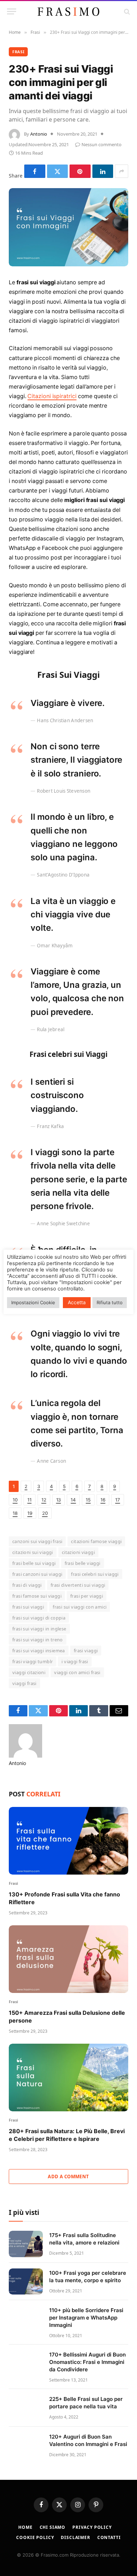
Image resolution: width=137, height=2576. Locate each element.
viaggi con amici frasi (77, 1672)
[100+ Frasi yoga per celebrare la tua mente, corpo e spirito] (26, 2282)
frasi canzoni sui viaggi (37, 1574)
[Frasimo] (68, 12)
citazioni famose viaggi (96, 1541)
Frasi (18, 52)
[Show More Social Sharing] (122, 171)
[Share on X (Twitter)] (58, 171)
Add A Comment (68, 2176)
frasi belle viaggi (83, 1563)
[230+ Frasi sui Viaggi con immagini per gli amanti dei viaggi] (68, 227)
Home (25, 2527)
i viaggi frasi (75, 1661)
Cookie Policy (35, 2537)
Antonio (39, 134)
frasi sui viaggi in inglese (39, 1629)
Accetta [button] (77, 1302)
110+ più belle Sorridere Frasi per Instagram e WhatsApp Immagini (86, 2318)
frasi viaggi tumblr (32, 1661)
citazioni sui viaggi (33, 1552)
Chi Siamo (53, 2527)
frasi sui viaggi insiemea (39, 1651)
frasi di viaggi (27, 1585)
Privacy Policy (92, 2527)
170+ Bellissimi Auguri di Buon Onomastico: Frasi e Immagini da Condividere (87, 2362)
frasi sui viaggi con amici (80, 1607)
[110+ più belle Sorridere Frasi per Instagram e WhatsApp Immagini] (26, 2319)
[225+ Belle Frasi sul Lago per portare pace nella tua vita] (26, 2408)
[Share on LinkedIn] (103, 171)
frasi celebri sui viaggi (95, 1574)
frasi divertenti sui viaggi (78, 1585)
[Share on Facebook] (35, 171)
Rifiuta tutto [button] (110, 1302)
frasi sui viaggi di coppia (39, 1618)
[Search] (126, 11)
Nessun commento (102, 144)
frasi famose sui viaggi (37, 1596)
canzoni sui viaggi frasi (37, 1541)
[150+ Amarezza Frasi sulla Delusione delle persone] (68, 1959)
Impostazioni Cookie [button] (33, 1302)
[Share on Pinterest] (80, 171)
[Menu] (12, 11)
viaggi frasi (24, 1683)
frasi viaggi (86, 1651)
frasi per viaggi (87, 1596)
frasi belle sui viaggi (34, 1563)
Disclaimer (75, 2537)
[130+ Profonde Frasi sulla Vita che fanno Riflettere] (68, 1841)
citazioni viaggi (78, 1552)
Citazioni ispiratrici (52, 396)
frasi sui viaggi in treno (38, 1640)
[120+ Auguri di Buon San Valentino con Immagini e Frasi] (26, 2445)
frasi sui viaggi (28, 1607)
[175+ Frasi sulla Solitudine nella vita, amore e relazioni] (26, 2244)
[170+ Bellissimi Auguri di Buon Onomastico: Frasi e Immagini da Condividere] (26, 2363)
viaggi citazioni (29, 1672)
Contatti (109, 2537)
